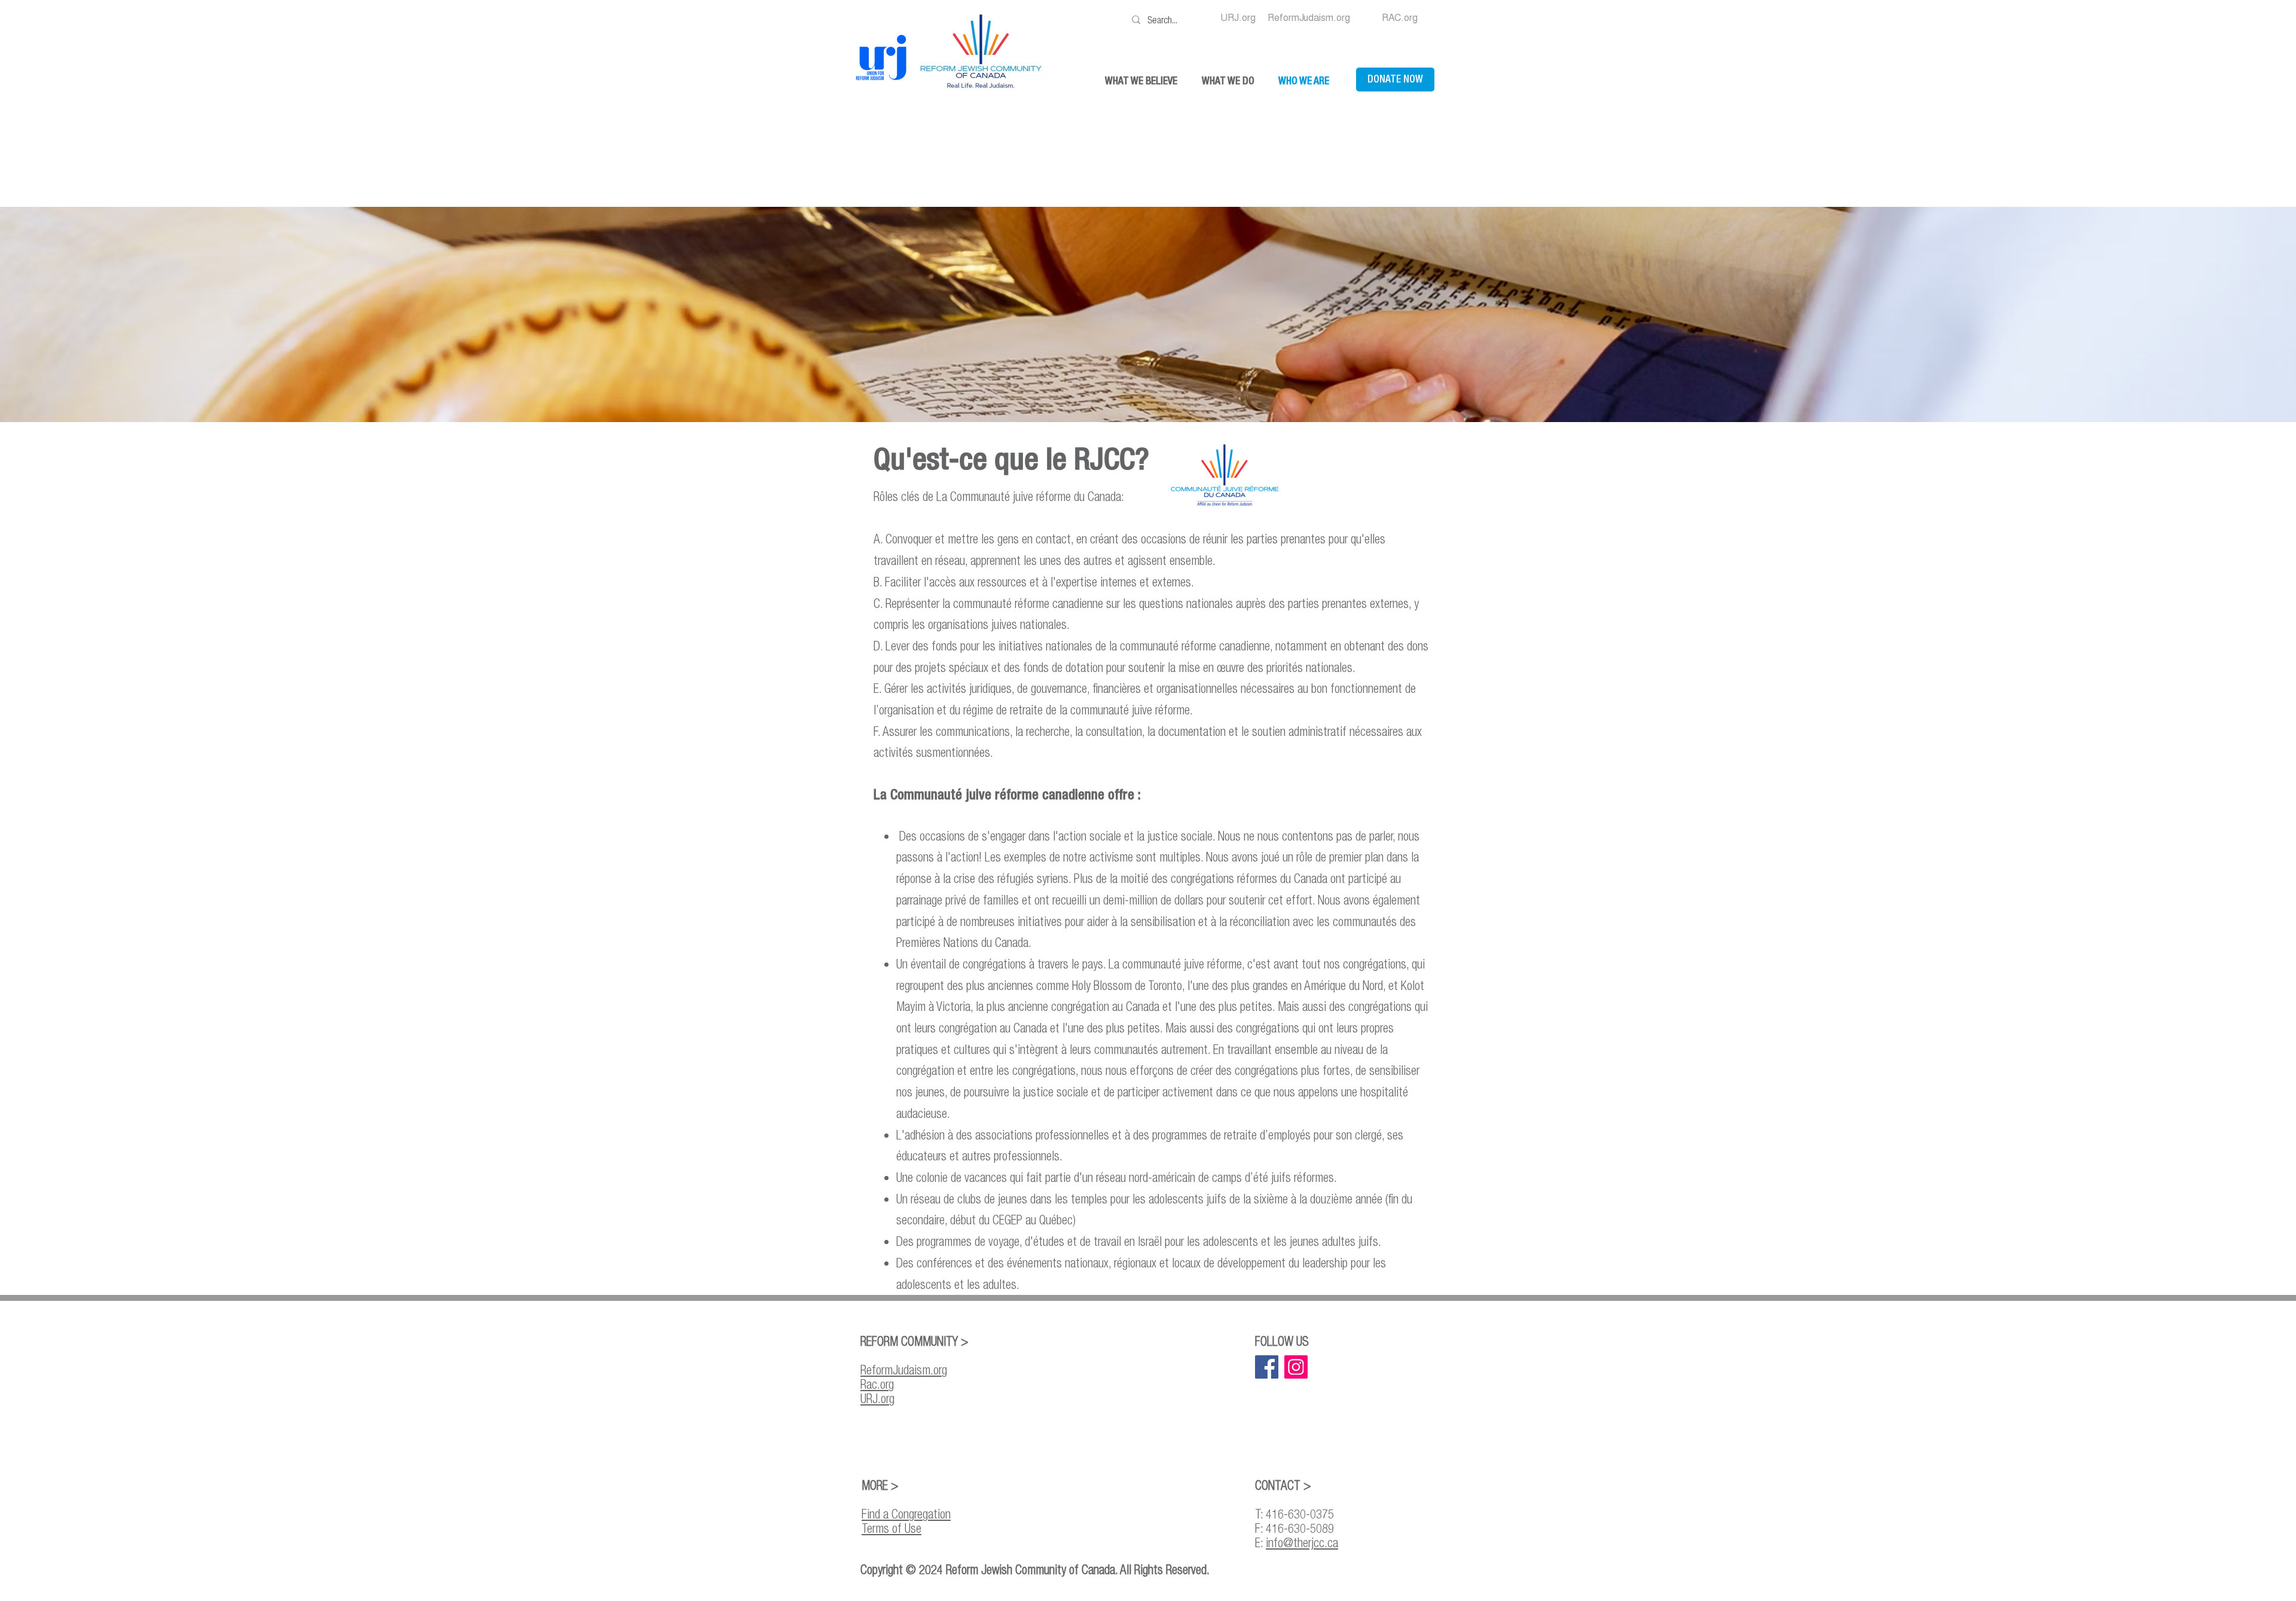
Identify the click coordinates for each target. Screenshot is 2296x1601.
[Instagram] (1296, 1367)
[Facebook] (1267, 1367)
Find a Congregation (906, 1514)
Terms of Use (891, 1528)
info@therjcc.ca (1302, 1542)
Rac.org (877, 1384)
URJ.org (877, 1398)
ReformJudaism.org (904, 1370)
